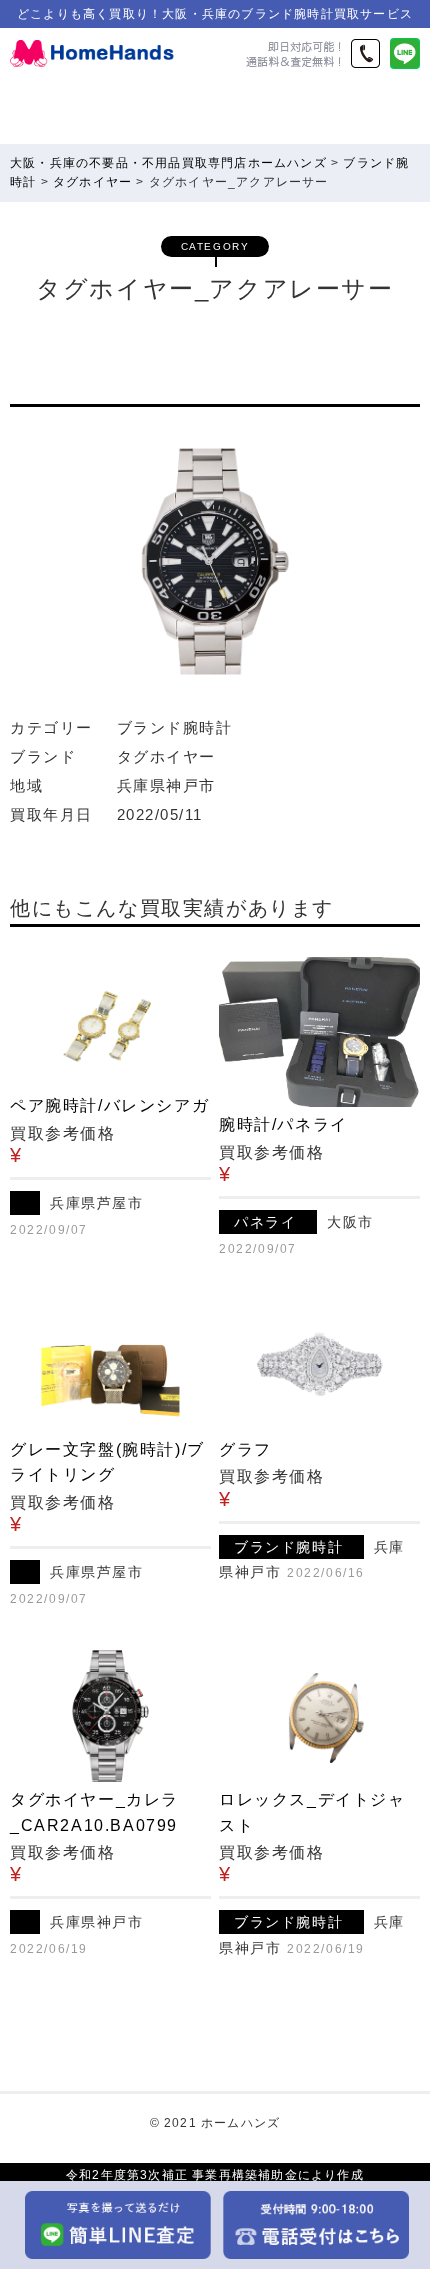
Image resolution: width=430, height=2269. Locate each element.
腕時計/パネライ (283, 1124)
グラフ (245, 1449)
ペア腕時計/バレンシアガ (109, 1105)
